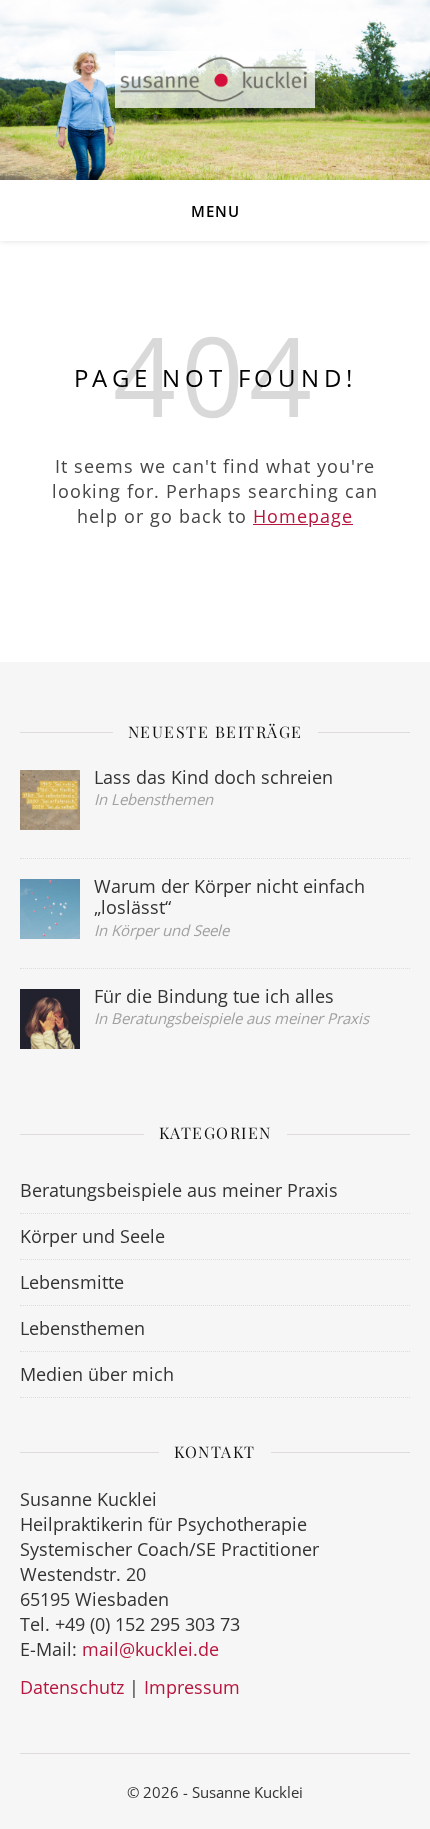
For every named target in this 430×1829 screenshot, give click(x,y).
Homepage (303, 516)
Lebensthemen (82, 1328)
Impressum (192, 1687)
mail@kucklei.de (150, 1649)
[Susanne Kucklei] (215, 79)
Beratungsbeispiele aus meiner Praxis (179, 1190)
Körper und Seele (92, 1236)
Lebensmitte (72, 1282)
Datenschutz (72, 1687)
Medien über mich (97, 1374)
